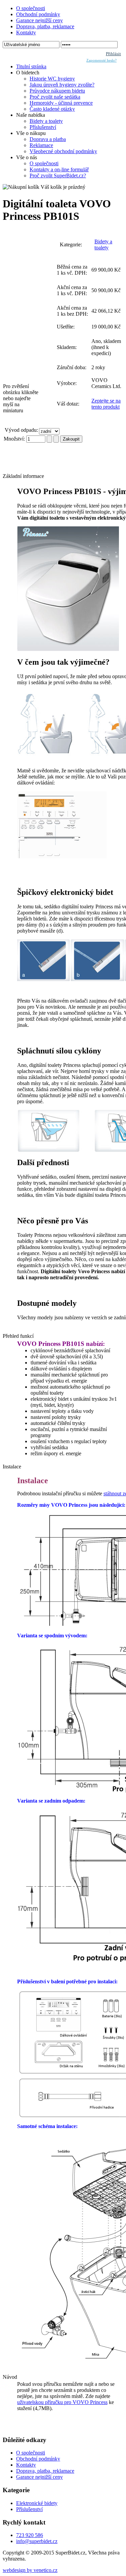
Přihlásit (113, 54)
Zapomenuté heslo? (101, 60)
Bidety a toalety (103, 245)
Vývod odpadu (21, 430)
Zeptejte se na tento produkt (106, 404)
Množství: (15, 439)
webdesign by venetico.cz (30, 2570)
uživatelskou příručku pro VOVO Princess (62, 2402)
